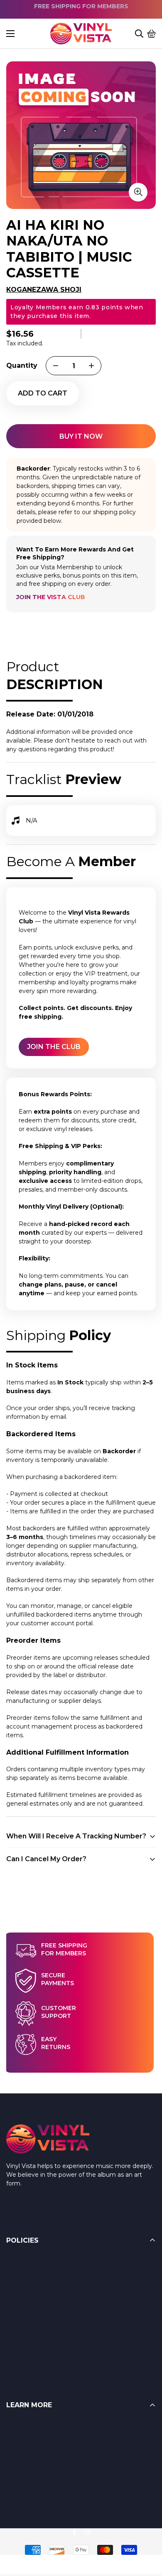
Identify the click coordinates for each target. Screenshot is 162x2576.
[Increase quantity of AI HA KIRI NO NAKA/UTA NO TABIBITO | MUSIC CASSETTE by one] (91, 366)
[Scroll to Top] (146, 2531)
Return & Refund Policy (40, 2261)
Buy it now (81, 436)
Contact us (22, 2476)
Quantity (22, 365)
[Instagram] (88, 2532)
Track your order (29, 2493)
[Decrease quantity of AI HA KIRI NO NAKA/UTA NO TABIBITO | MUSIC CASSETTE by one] (56, 366)
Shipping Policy (28, 2294)
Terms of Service (30, 2278)
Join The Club (54, 1047)
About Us (20, 2459)
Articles (17, 2443)
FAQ (13, 2426)
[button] (152, 34)
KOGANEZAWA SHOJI (44, 290)
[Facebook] (74, 2532)
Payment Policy (29, 2311)
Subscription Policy (34, 2328)
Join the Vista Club (51, 597)
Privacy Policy (26, 2344)
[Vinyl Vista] (81, 34)
